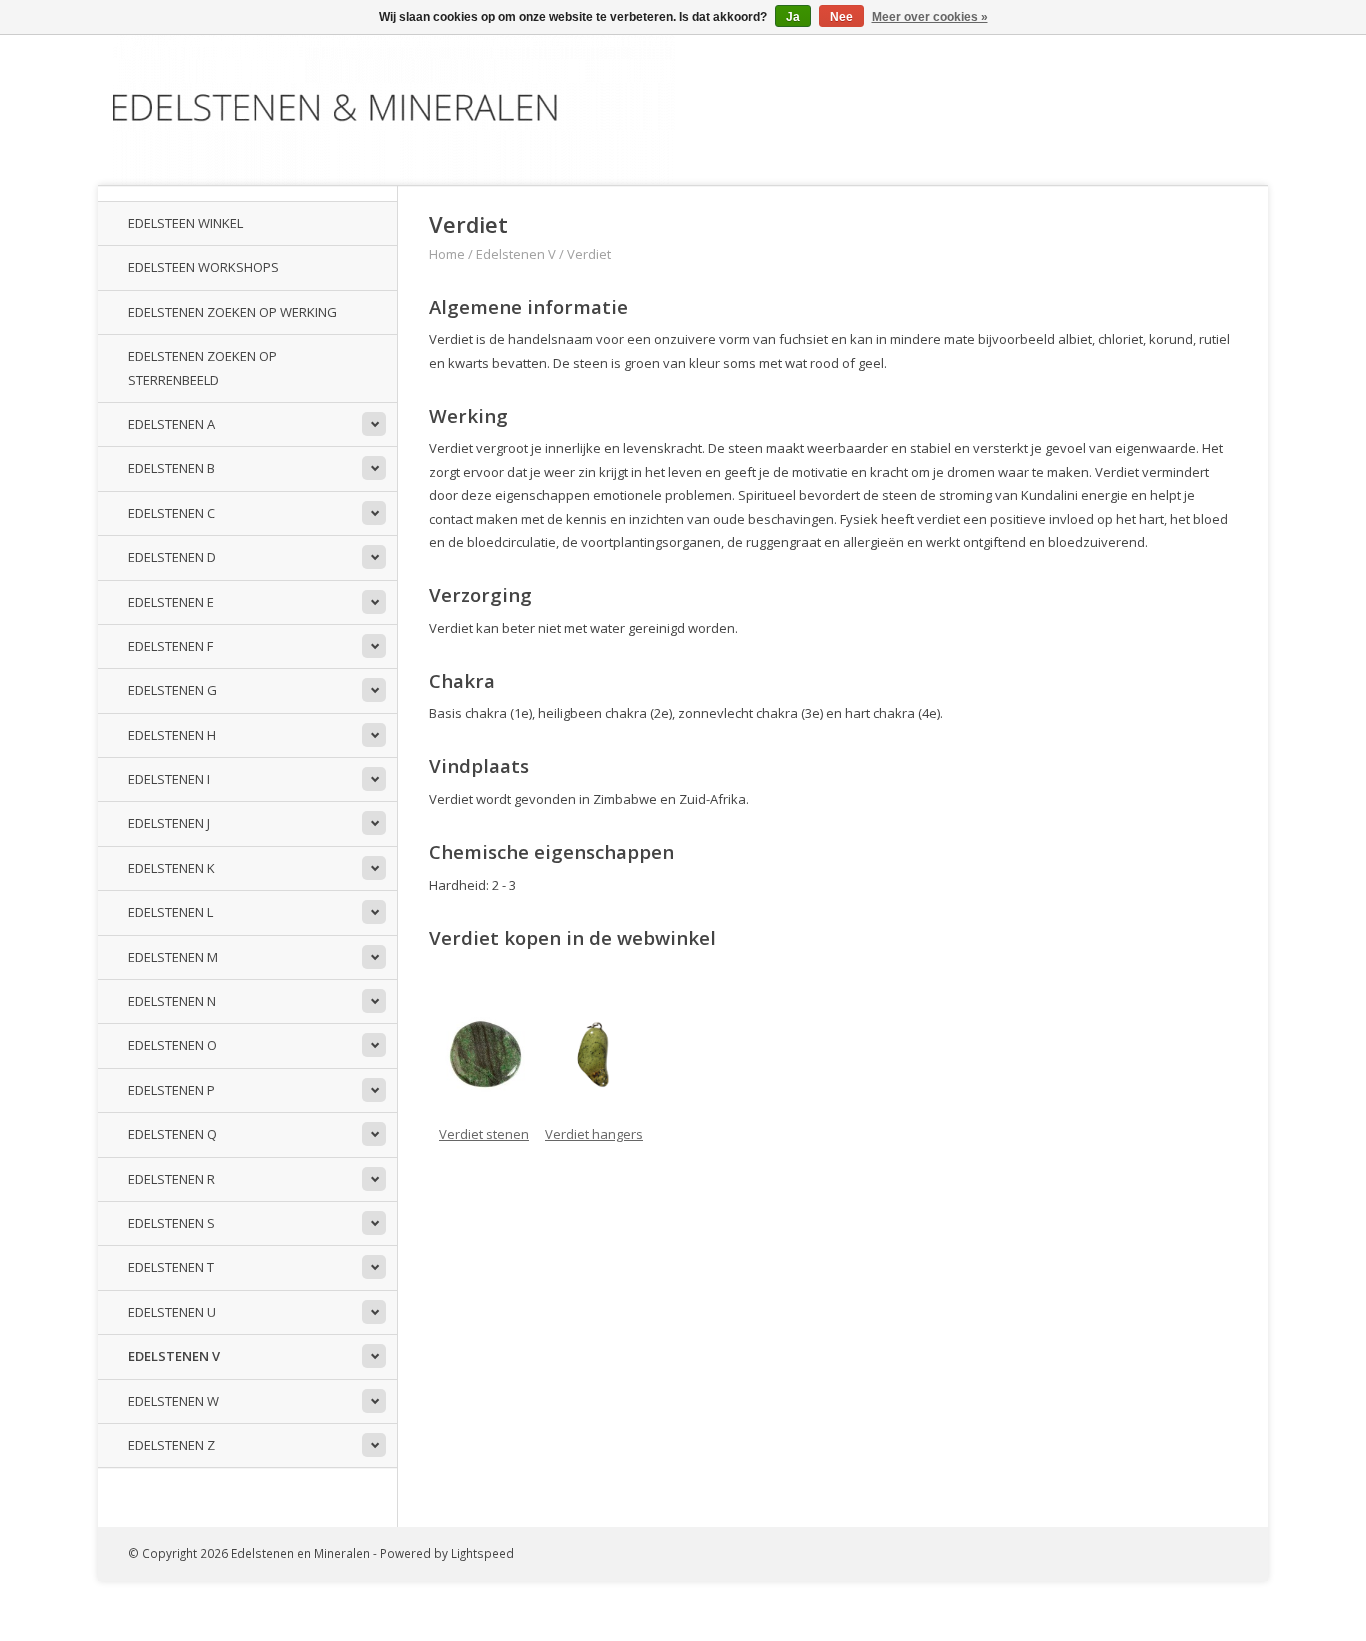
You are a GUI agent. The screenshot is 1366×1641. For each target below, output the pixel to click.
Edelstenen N (172, 1001)
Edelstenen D (172, 557)
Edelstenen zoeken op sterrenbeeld (202, 367)
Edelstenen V (174, 1356)
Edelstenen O (172, 1045)
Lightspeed (482, 1553)
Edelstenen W (173, 1401)
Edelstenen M (173, 957)
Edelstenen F (170, 646)
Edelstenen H (172, 735)
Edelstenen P (171, 1090)
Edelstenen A (171, 424)
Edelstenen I (169, 779)
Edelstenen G (172, 690)
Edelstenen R (171, 1179)
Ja (793, 17)
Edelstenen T (171, 1267)
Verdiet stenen (484, 1134)
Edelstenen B (171, 468)
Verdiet (589, 254)
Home (447, 254)
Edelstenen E (171, 602)
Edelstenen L (170, 912)
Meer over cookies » (930, 17)
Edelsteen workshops (203, 267)
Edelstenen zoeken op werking (232, 312)
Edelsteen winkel (185, 223)
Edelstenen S (171, 1223)
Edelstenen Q (172, 1134)
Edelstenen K (171, 868)
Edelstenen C (171, 513)
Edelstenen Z (171, 1445)
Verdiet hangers (594, 1134)
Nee (841, 17)
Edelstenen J (169, 823)
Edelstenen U (172, 1312)
